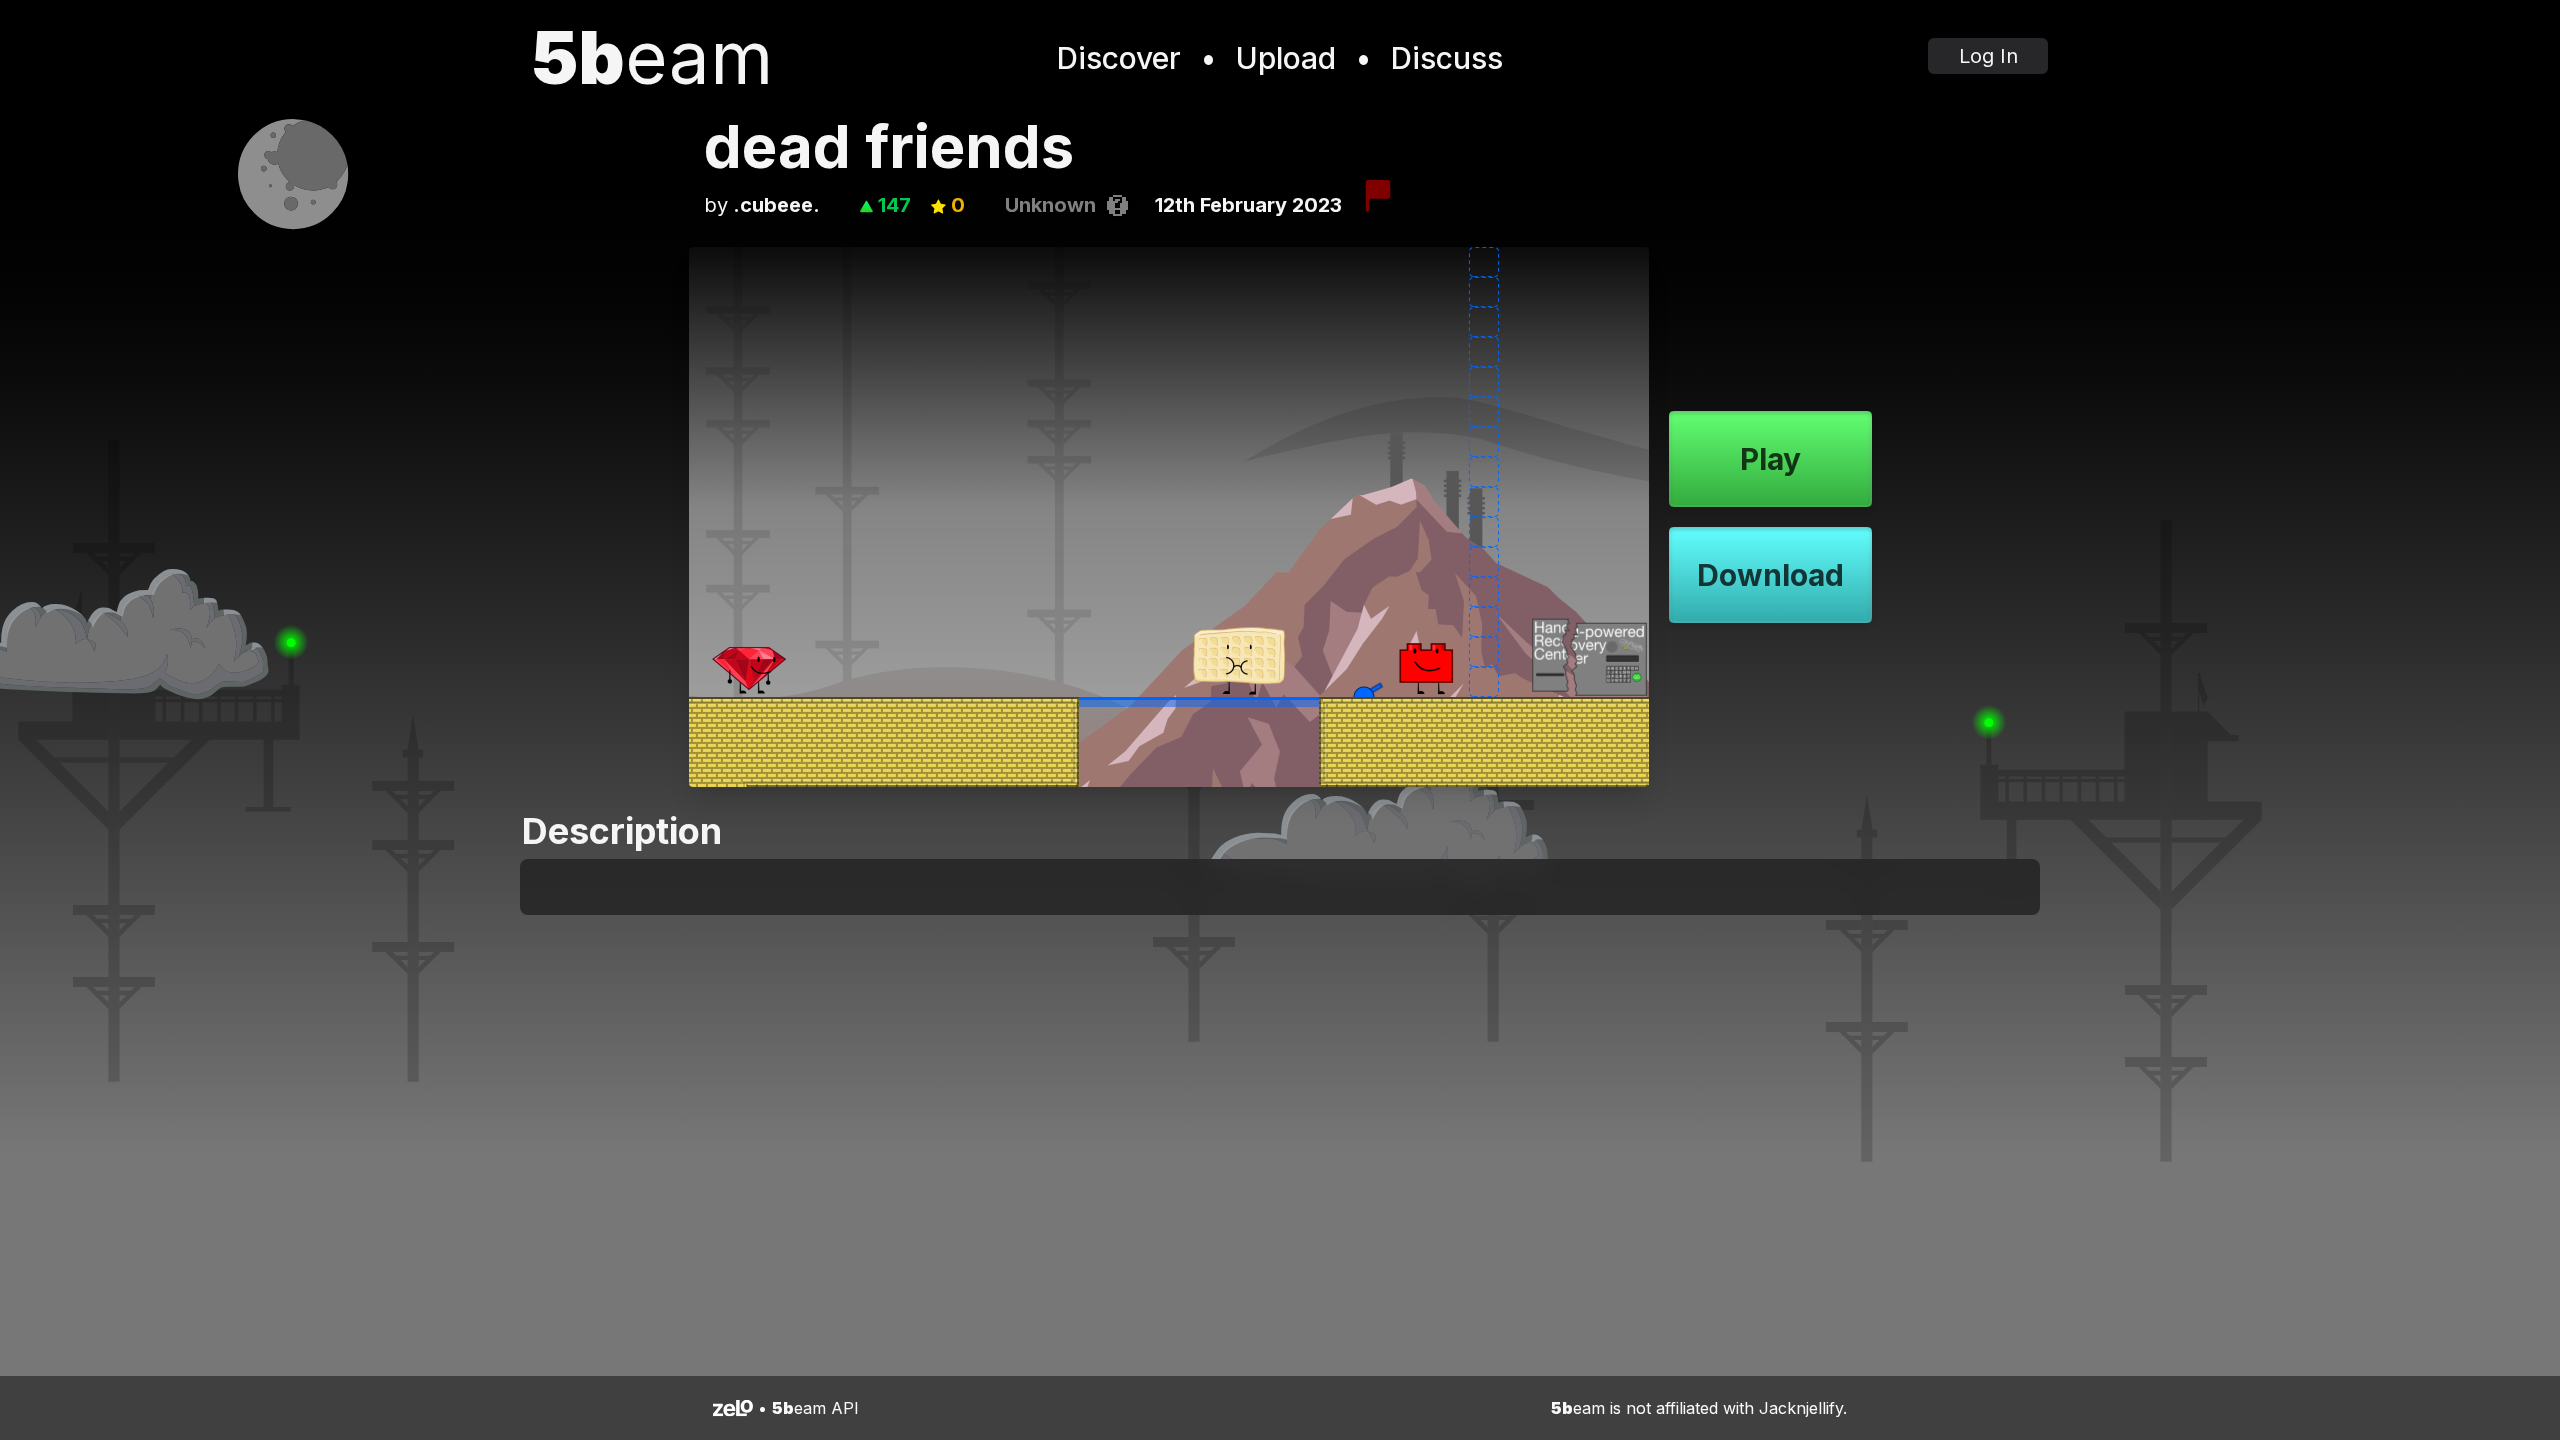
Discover (1119, 58)
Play (1770, 459)
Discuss (1447, 58)
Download (1770, 575)
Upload (1286, 58)
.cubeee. (776, 205)
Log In (1988, 56)
